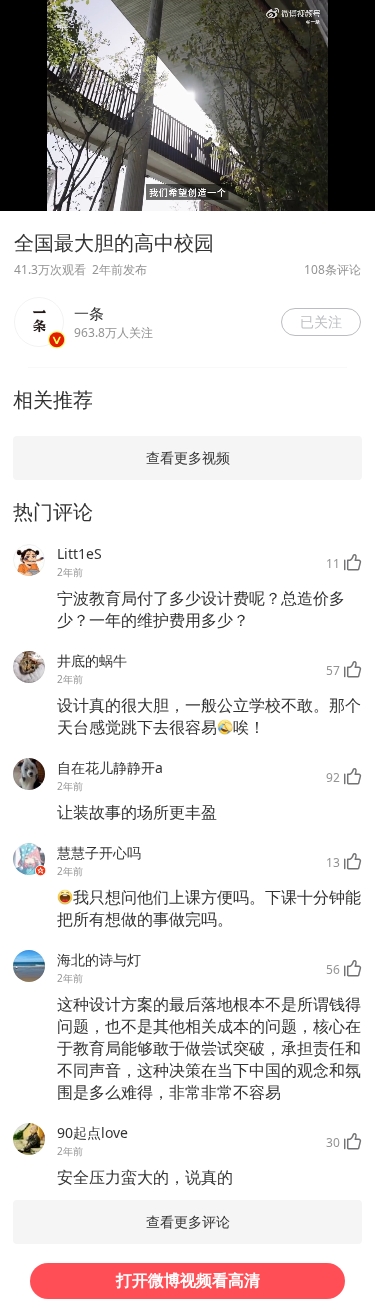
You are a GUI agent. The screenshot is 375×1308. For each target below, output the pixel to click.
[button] (321, 322)
